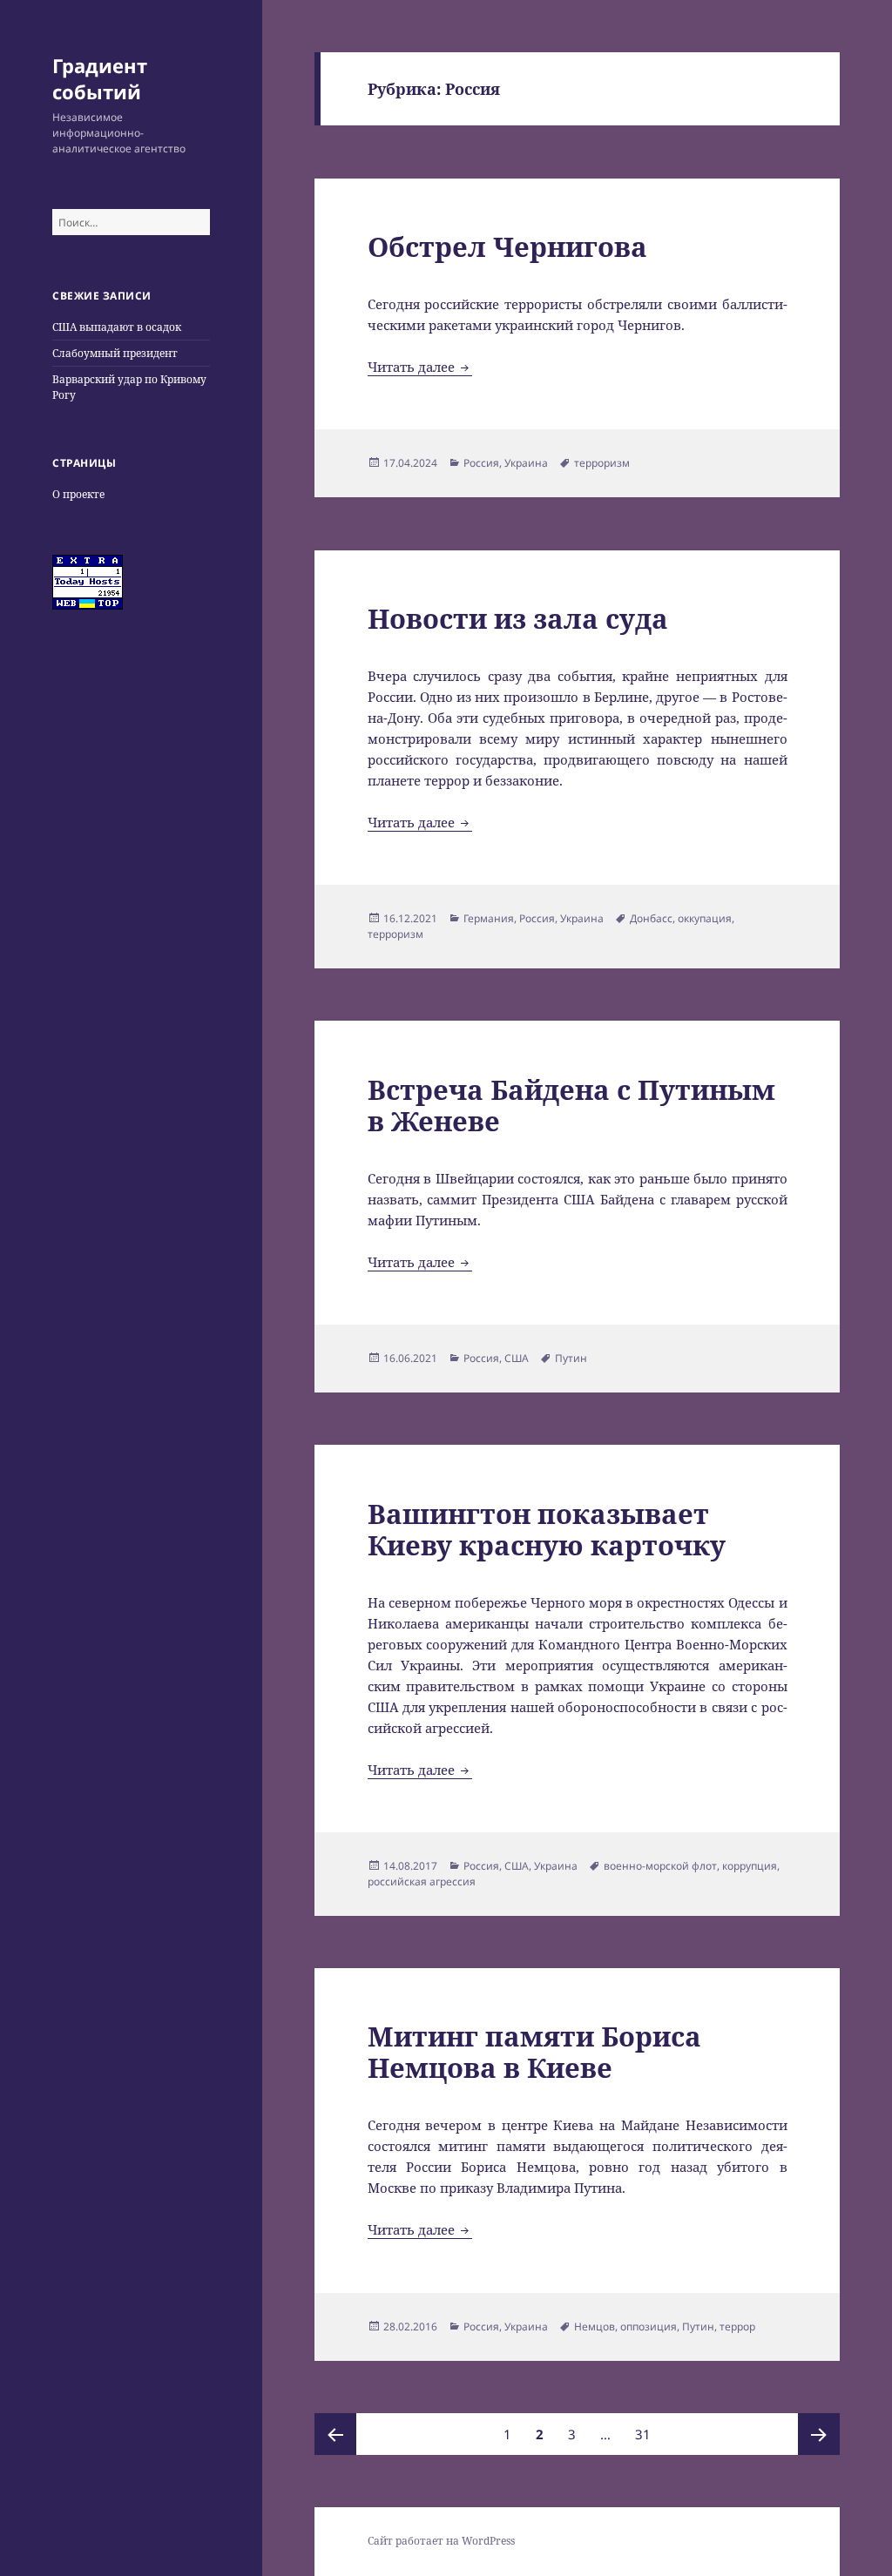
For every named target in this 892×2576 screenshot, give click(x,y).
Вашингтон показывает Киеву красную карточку (547, 1529)
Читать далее (420, 367)
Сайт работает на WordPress (441, 2541)
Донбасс (651, 918)
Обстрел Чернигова (507, 246)
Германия (489, 918)
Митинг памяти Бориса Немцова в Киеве (534, 2052)
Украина (526, 463)
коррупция (750, 1866)
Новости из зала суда (518, 618)
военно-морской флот (660, 1866)
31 (648, 2434)
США (517, 1358)
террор (737, 2326)
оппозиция (649, 2326)
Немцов (595, 2326)
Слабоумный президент (115, 353)
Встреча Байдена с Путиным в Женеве (571, 1105)
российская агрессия (422, 1881)
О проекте (78, 494)
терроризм (602, 463)
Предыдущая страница (335, 2434)
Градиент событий (100, 78)
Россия (481, 463)
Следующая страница (819, 2434)
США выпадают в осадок (117, 327)
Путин (571, 1358)
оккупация (705, 918)
